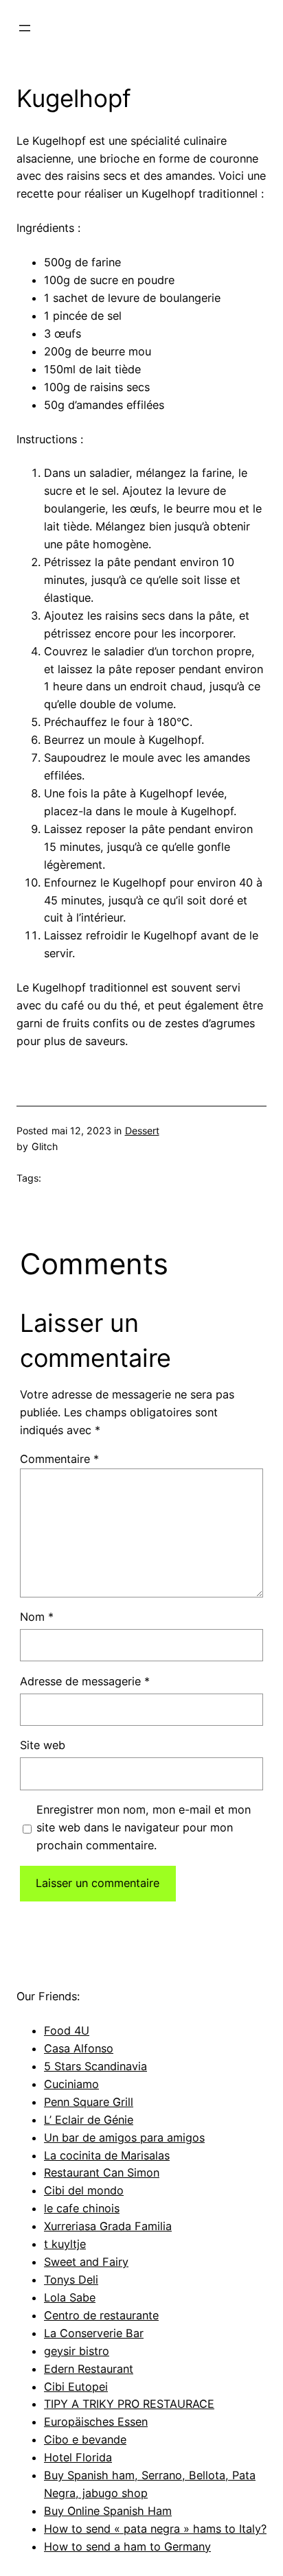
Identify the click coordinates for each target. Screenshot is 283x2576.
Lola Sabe (70, 2297)
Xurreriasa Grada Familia (108, 2226)
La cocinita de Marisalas (107, 2155)
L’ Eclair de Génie (89, 2120)
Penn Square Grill (89, 2102)
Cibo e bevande (85, 2439)
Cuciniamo (71, 2084)
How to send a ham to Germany (127, 2546)
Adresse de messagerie (85, 1681)
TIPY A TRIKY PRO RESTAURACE (129, 2404)
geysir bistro (77, 2351)
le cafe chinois (82, 2208)
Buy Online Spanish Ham (108, 2511)
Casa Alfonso (79, 2048)
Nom (37, 1617)
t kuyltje (65, 2244)
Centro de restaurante (101, 2315)
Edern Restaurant (89, 2369)
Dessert (142, 1131)
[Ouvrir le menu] (25, 28)
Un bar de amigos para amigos (124, 2138)
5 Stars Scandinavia (95, 2066)
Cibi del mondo (84, 2190)
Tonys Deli (71, 2280)
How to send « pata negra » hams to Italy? (155, 2529)
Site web (43, 1745)
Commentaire (59, 1459)
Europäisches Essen (96, 2422)
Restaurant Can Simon (102, 2173)
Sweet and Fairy (86, 2262)
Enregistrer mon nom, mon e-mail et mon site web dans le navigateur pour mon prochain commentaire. (144, 1827)
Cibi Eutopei (76, 2387)
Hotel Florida (78, 2457)
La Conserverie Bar (94, 2333)
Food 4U (67, 2030)
